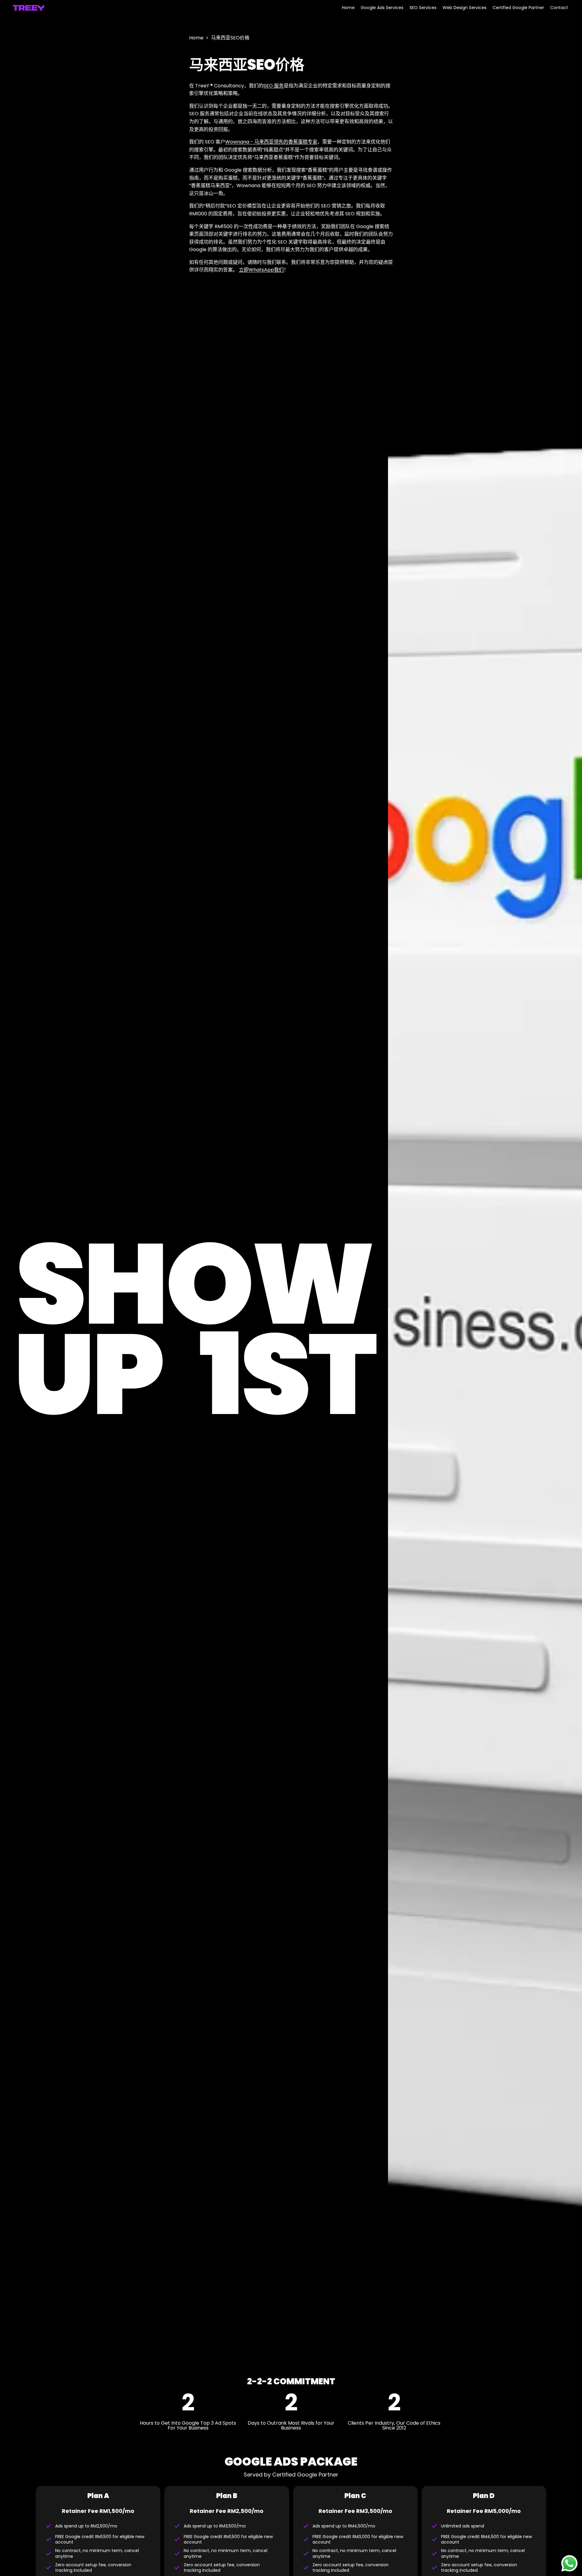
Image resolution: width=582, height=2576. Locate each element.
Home (196, 38)
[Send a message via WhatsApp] (569, 2563)
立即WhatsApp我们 (261, 270)
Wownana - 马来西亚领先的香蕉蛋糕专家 (271, 142)
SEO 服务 (274, 86)
